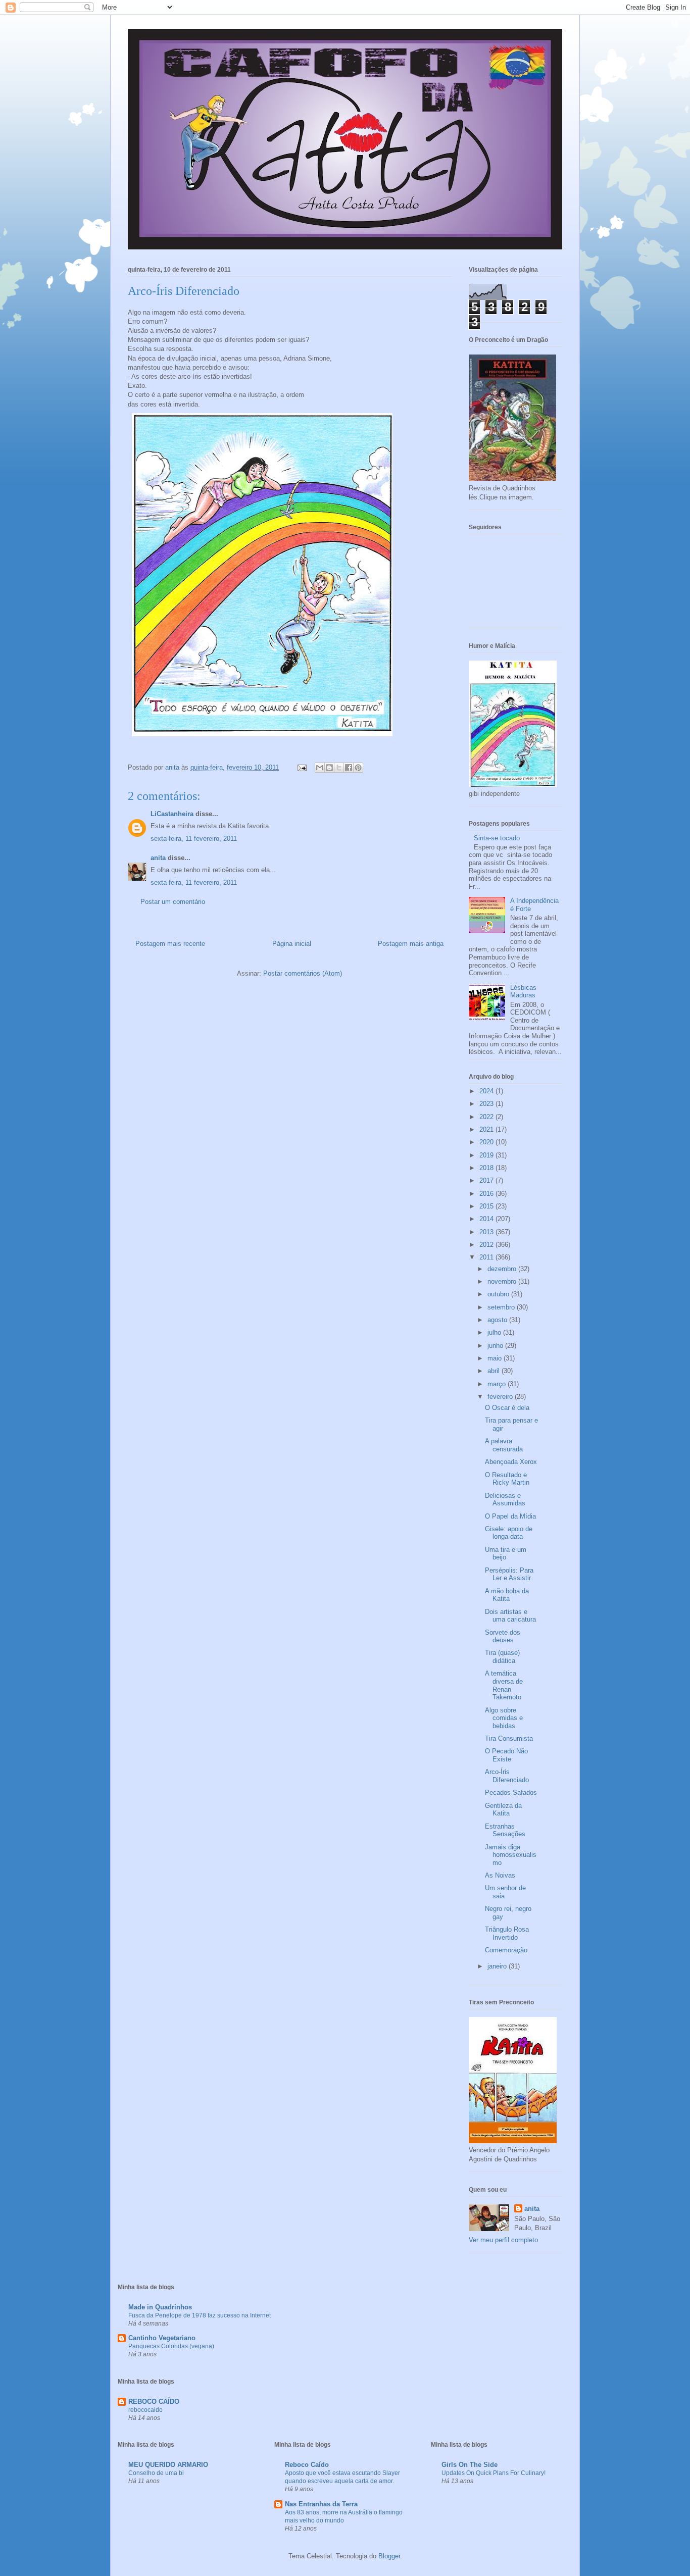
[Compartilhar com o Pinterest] (358, 768)
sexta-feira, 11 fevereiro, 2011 (194, 839)
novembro (503, 1281)
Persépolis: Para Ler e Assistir (509, 1574)
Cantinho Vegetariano (162, 2338)
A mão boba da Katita (507, 1595)
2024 (487, 1091)
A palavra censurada (504, 1445)
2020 (487, 1142)
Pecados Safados (511, 1792)
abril (495, 1371)
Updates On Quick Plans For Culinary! (494, 2473)
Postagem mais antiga (411, 944)
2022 (487, 1117)
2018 (487, 1168)
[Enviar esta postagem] (301, 767)
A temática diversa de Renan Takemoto (504, 1685)
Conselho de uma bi (156, 2473)
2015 (487, 1206)
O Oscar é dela (507, 1408)
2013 (487, 1232)
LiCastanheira (172, 814)
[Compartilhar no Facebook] (349, 768)
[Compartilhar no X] (339, 768)
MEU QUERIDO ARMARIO (168, 2465)
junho (496, 1346)
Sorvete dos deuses (503, 1636)
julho (495, 1332)
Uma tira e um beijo (506, 1554)
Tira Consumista (509, 1738)
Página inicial (292, 944)
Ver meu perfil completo (503, 2240)
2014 (487, 1219)
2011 (487, 1257)
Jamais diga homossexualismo (511, 1855)
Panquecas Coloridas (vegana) (171, 2346)
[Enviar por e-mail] (320, 768)
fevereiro (501, 1397)
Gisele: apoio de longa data (509, 1533)
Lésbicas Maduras (523, 992)
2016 (487, 1194)
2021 (487, 1129)
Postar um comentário (173, 902)
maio (496, 1358)
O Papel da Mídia (510, 1516)
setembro (502, 1307)
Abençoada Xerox (511, 1462)
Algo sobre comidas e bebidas (504, 1718)
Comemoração (506, 1950)
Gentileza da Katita (503, 1810)
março (498, 1384)
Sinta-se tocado (497, 838)
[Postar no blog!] (329, 768)
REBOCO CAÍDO (154, 2402)
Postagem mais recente (170, 944)
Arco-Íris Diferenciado (507, 1776)
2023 (487, 1104)
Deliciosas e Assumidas (505, 1500)
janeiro (498, 1966)
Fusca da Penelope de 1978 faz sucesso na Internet (200, 2315)
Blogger (389, 2556)
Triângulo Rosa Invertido (507, 1933)
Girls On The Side (470, 2465)
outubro (499, 1294)
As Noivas (500, 1875)
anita (158, 858)
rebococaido (145, 2410)
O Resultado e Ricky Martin (507, 1479)
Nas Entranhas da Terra (321, 2504)
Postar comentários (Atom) (303, 973)
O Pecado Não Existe (506, 1755)
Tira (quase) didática (502, 1657)
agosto (498, 1320)
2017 (487, 1180)
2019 (487, 1155)
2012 (487, 1245)
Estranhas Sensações (505, 1830)
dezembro (503, 1269)
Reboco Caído (307, 2465)
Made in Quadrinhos (160, 2307)
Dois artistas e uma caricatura (510, 1616)
